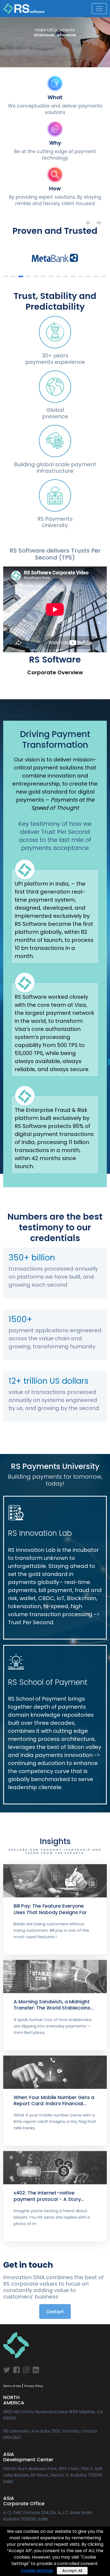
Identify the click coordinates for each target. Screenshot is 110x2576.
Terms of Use (12, 2386)
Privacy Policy (34, 2386)
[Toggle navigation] (99, 9)
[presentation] (87, 223)
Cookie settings (37, 2571)
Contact (55, 2312)
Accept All (72, 2571)
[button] (6, 276)
